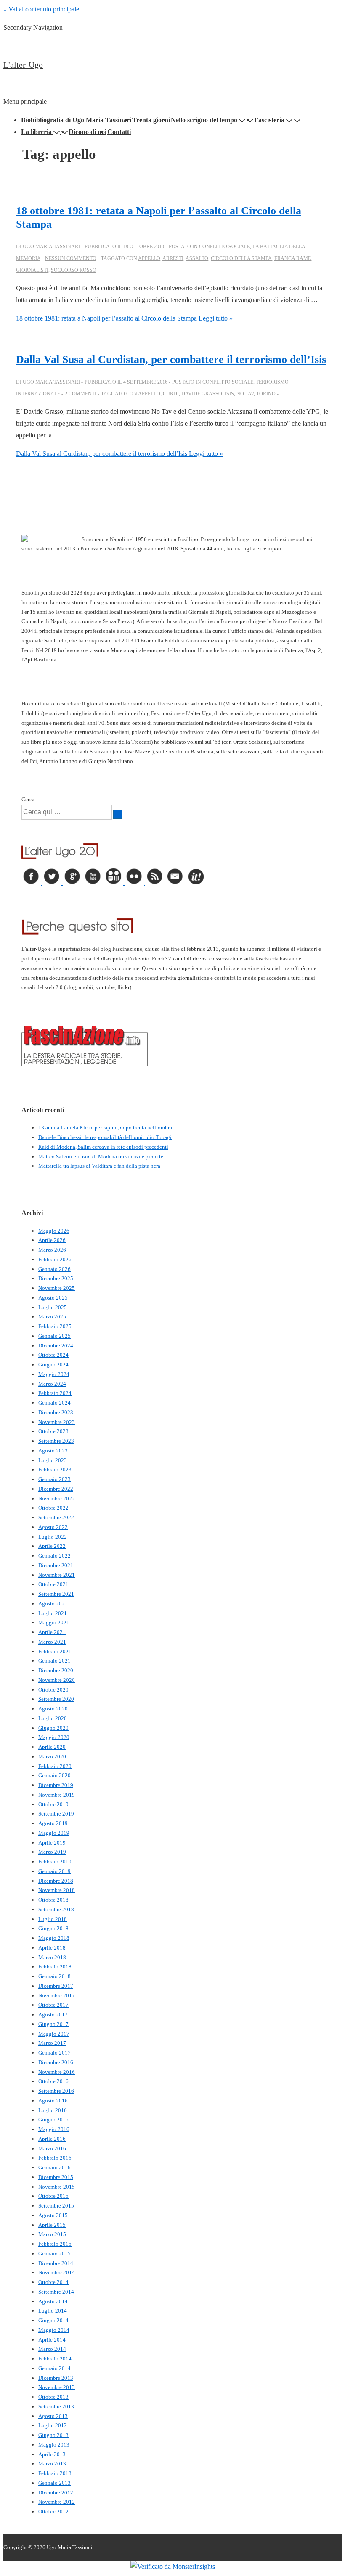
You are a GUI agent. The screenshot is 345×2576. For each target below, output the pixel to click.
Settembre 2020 (56, 1699)
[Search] (118, 814)
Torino (266, 394)
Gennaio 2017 (54, 2053)
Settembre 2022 (56, 1517)
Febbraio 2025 (55, 1326)
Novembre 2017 (57, 1996)
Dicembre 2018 (56, 1881)
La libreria (36, 132)
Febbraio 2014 (55, 2359)
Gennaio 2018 (54, 1976)
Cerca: (29, 799)
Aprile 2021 (52, 1632)
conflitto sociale (224, 247)
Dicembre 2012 (56, 2493)
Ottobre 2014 (53, 2282)
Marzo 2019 (52, 1852)
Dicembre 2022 (56, 1489)
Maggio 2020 (54, 1737)
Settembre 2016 (56, 2091)
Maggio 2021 (54, 1622)
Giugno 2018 (53, 1928)
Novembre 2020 (57, 1680)
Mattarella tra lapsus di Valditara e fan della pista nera (99, 1166)
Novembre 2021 (57, 1575)
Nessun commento (71, 258)
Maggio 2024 (54, 1374)
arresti (173, 258)
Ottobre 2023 (53, 1431)
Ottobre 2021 (53, 1584)
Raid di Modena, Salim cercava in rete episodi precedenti (103, 1147)
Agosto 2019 (53, 1823)
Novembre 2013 (57, 2387)
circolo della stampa (241, 258)
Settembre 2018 (56, 1909)
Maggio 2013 (54, 2445)
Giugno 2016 (53, 2119)
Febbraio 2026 (55, 1259)
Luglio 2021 (53, 1613)
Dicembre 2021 (56, 1565)
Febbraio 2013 (55, 2473)
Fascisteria (269, 120)
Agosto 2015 (53, 2215)
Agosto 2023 (53, 1451)
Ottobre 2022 (53, 1508)
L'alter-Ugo (23, 65)
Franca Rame (293, 258)
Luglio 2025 (53, 1307)
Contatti (119, 132)
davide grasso (202, 394)
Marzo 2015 (52, 2234)
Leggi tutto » (124, 318)
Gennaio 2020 (54, 1775)
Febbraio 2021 (55, 1651)
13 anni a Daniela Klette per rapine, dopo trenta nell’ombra (105, 1127)
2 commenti (81, 394)
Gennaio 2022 (54, 1556)
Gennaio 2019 (54, 1871)
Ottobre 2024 (53, 1355)
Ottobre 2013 (53, 2397)
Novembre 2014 (57, 2272)
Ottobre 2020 (53, 1690)
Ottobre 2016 (53, 2081)
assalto (197, 258)
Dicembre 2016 (56, 2062)
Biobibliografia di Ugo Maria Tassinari (76, 120)
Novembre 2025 (57, 1288)
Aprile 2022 (52, 1546)
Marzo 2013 (52, 2464)
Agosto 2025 (53, 1298)
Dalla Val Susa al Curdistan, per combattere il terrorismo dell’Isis (171, 359)
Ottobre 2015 (53, 2196)
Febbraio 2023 (55, 1470)
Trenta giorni (151, 120)
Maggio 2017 (54, 2034)
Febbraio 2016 (55, 2158)
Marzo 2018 (52, 1957)
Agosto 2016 (53, 2101)
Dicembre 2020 (56, 1670)
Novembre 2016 (57, 2072)
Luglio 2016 (53, 2110)
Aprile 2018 (52, 1948)
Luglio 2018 (53, 1919)
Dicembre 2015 (56, 2177)
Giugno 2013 (53, 2435)
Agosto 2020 (53, 1709)
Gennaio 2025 (54, 1336)
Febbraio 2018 (55, 1967)
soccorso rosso (74, 270)
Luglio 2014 (53, 2311)
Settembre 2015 (56, 2206)
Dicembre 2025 (56, 1278)
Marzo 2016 (52, 2148)
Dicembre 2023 (56, 1412)
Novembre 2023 (57, 1422)
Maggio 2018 (54, 1938)
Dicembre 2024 (56, 1346)
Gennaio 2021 (54, 1661)
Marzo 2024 (52, 1384)
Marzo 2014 (52, 2349)
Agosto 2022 (53, 1527)
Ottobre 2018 (53, 1900)
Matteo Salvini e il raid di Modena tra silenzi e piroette (101, 1156)
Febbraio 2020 (55, 1766)
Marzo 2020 (52, 1756)
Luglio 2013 (53, 2425)
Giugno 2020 (53, 1728)
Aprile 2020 (52, 1747)
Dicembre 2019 (56, 1785)
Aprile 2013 (52, 2454)
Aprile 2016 (52, 2139)
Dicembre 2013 (56, 2378)
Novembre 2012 (57, 2502)
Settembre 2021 (56, 1594)
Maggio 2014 (54, 2330)
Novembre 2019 (57, 1795)
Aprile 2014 (52, 2340)
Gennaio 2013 (54, 2483)
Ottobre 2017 (53, 2005)
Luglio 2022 (53, 1537)
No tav (245, 394)
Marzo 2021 (52, 1642)
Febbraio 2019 (55, 1862)
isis (229, 394)
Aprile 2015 (52, 2225)
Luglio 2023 (53, 1460)
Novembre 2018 (57, 1890)
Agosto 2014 (53, 2301)
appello (149, 258)
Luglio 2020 (53, 1718)
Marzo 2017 (52, 2043)
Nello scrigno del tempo (204, 120)
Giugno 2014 (53, 2320)
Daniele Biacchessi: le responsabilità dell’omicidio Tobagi (105, 1137)
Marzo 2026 (52, 1250)
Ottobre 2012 (53, 2512)
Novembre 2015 (57, 2187)
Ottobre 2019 (53, 1804)
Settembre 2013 (56, 2406)
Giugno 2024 (53, 1364)
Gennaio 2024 (54, 1403)
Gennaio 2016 (54, 2167)
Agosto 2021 (53, 1604)
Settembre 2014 (56, 2292)
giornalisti (32, 270)
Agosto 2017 (53, 2014)
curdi (171, 394)
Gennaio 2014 (54, 2368)
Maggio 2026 (54, 1231)
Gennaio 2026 (54, 1269)
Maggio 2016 (54, 2129)
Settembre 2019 (56, 1814)
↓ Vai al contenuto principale (41, 9)
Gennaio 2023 (54, 1479)
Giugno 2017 (53, 2024)
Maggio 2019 (54, 1833)
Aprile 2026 (52, 1240)
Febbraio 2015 (55, 2244)
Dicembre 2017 (56, 1986)
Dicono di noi (88, 132)
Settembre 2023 (56, 1441)
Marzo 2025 (52, 1317)
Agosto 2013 (53, 2416)
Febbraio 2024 (55, 1393)
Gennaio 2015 (54, 2254)
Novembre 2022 (57, 1499)
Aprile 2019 (52, 1843)
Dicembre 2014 (56, 2263)
